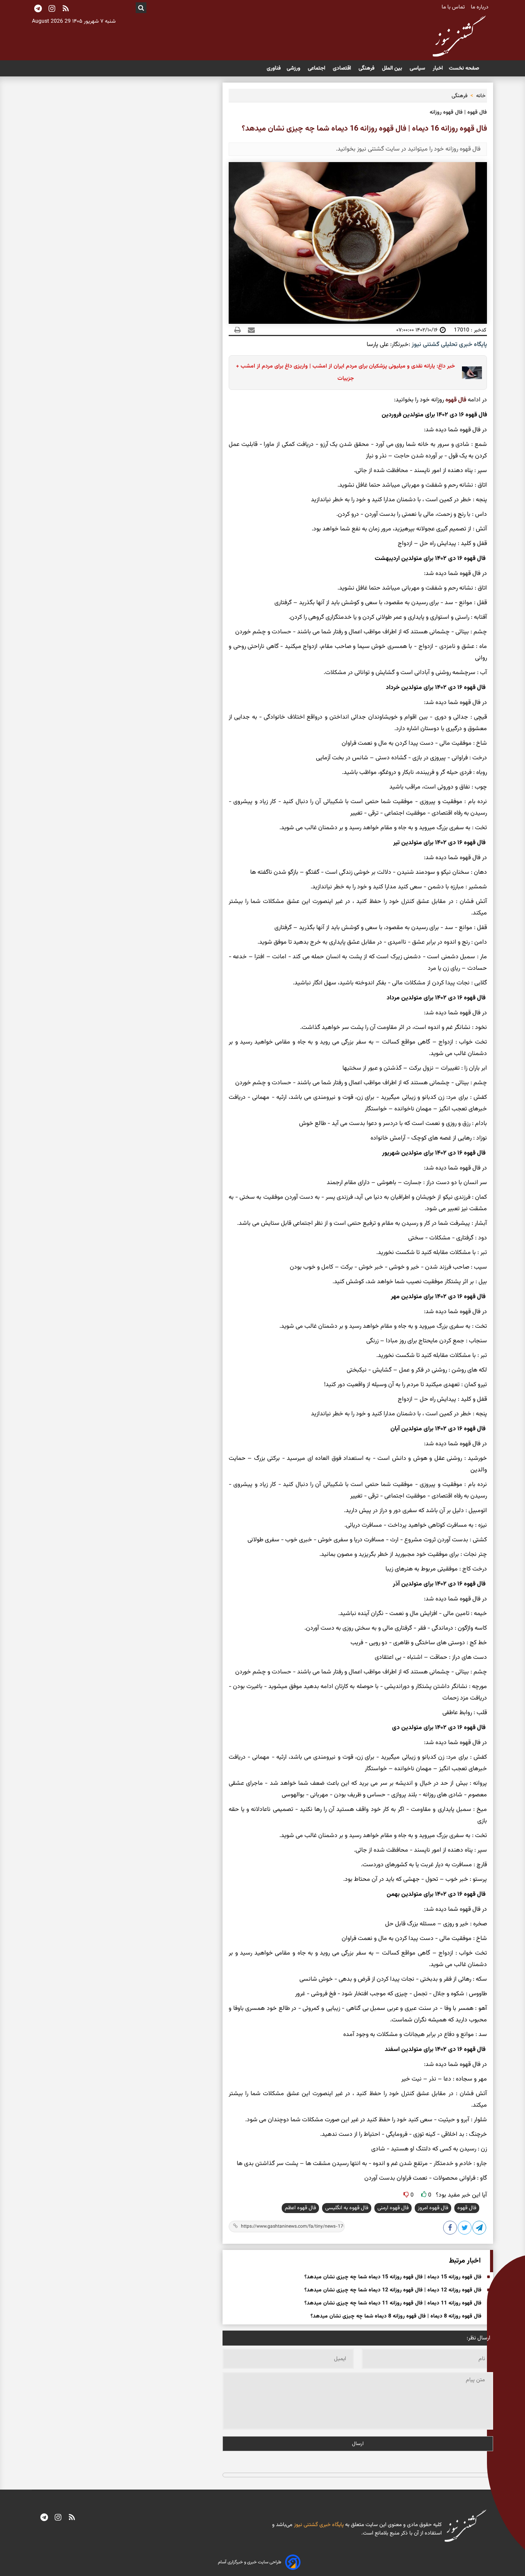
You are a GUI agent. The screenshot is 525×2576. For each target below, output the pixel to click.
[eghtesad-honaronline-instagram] (58, 2518)
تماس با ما (454, 7)
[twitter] (465, 2229)
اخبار (438, 68)
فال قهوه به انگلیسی (347, 2208)
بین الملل (393, 68)
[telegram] (44, 2518)
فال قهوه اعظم (300, 2208)
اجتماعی (317, 68)
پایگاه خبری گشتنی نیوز (318, 2525)
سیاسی (418, 68)
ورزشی (294, 68)
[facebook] (450, 2229)
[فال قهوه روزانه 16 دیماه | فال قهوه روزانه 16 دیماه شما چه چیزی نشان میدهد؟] (480, 2229)
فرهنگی (367, 68)
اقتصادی (343, 68)
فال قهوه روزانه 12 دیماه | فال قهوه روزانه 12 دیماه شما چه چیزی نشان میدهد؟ (393, 2290)
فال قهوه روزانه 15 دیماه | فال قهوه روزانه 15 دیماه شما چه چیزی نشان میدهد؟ (393, 2277)
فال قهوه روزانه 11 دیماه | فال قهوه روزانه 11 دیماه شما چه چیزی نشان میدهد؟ (393, 2303)
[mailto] (249, 330)
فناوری (274, 68)
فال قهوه (456, 400)
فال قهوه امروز (433, 2208)
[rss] (66, 9)
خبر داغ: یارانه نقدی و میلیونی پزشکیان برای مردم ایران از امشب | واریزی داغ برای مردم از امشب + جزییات (346, 372)
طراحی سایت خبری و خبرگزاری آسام (250, 2562)
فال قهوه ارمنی (393, 2208)
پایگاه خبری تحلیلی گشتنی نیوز (449, 345)
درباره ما (480, 7)
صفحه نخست (464, 68)
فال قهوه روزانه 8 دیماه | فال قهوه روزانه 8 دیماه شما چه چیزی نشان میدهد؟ (396, 2316)
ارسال (358, 2444)
